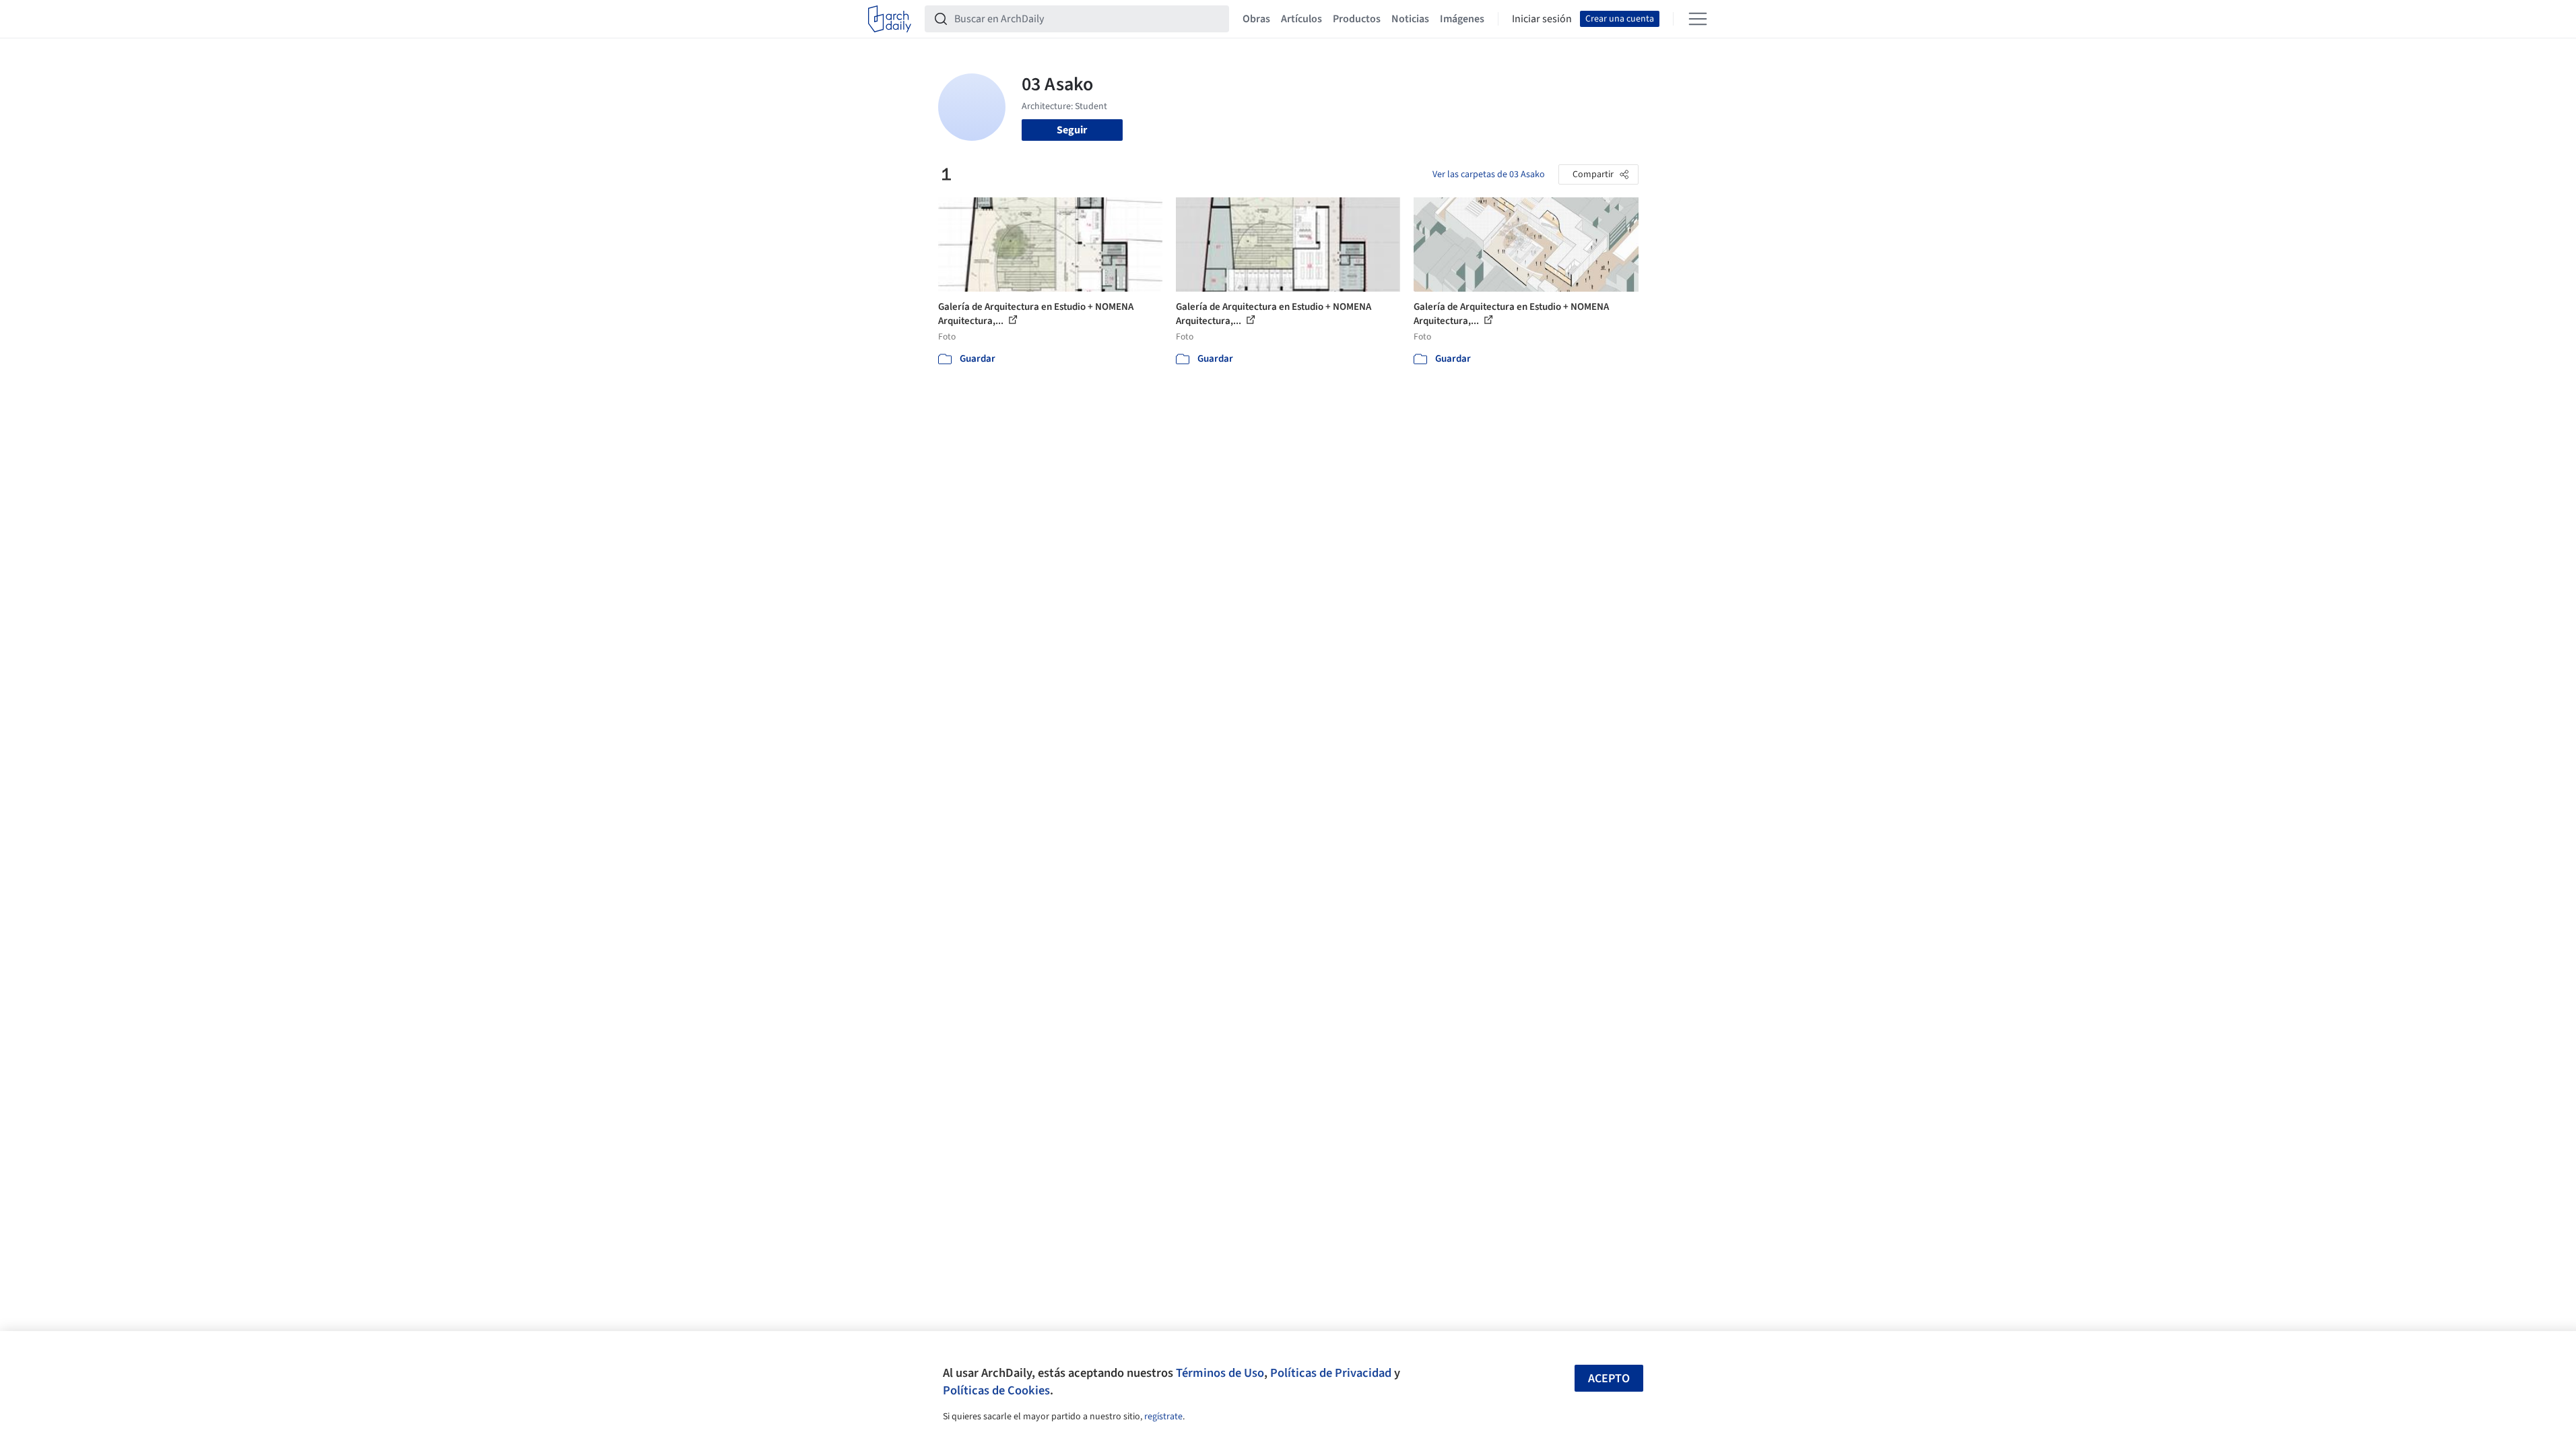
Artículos (1301, 19)
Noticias (1410, 19)
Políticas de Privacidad (1331, 1373)
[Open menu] (1698, 19)
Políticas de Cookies (996, 1390)
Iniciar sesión (1542, 19)
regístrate (1163, 1417)
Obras (1256, 19)
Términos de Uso (1220, 1373)
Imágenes (1462, 19)
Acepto (1609, 1379)
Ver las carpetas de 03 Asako (1489, 174)
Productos (1357, 19)
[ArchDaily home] (890, 19)
